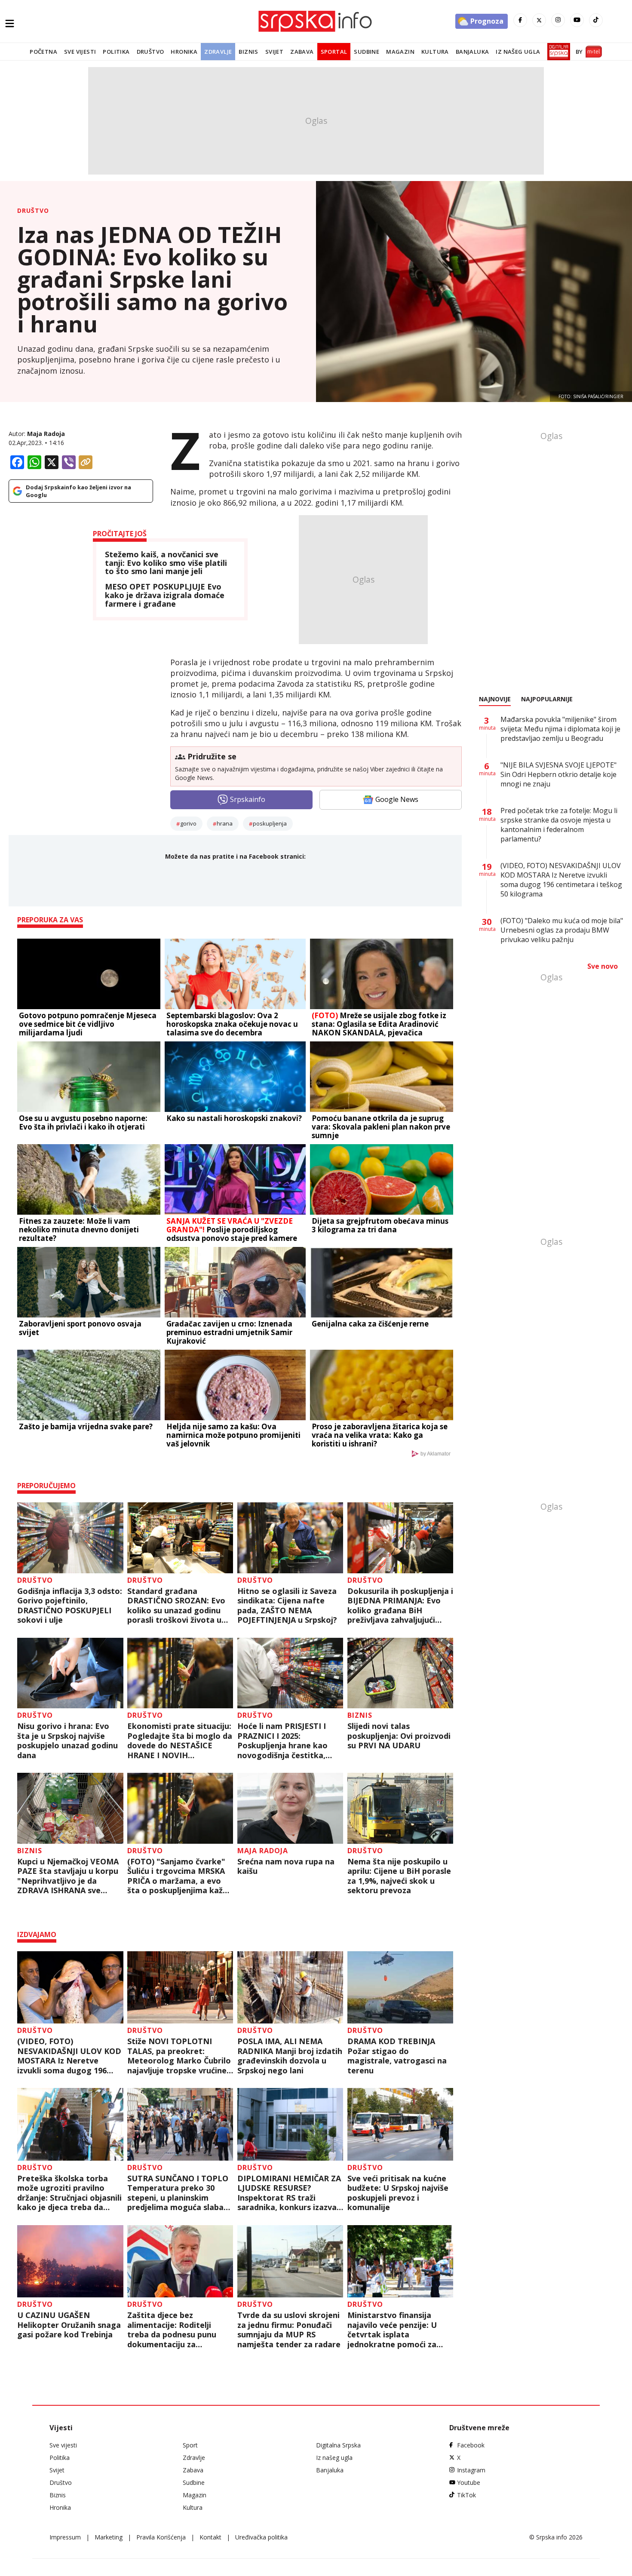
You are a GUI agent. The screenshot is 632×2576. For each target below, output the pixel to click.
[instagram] (558, 20)
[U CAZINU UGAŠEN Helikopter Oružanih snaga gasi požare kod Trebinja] (70, 2261)
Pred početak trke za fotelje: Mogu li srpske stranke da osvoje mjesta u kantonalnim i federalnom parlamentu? (559, 825)
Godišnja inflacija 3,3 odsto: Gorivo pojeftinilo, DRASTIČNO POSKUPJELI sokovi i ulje (70, 1606)
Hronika (184, 52)
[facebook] (520, 20)
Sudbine (367, 52)
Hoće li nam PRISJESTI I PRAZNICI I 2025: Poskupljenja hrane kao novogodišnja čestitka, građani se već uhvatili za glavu (286, 1741)
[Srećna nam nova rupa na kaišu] (290, 1808)
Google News (397, 799)
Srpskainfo (248, 799)
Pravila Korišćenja (161, 2537)
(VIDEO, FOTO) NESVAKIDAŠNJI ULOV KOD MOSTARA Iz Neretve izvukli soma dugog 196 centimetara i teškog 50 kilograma (69, 2056)
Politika (116, 52)
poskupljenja (270, 823)
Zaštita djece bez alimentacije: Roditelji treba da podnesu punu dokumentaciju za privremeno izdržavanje (172, 2330)
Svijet (274, 52)
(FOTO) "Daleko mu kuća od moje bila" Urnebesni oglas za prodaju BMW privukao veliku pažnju (562, 930)
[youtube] (577, 20)
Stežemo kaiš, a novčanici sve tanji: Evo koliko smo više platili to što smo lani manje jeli (166, 563)
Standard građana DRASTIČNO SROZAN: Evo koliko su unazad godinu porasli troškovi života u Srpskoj (176, 1606)
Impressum (65, 2537)
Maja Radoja (46, 434)
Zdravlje (218, 52)
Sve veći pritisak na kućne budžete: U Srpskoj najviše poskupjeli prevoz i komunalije (398, 2193)
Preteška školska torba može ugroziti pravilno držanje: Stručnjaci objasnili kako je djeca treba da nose (69, 2193)
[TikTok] (596, 20)
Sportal (334, 52)
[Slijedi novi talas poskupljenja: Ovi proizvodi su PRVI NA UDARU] (400, 1673)
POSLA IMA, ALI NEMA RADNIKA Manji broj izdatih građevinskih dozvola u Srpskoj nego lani (290, 2056)
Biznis (248, 52)
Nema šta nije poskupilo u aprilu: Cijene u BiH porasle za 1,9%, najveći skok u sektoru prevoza (399, 1876)
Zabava (302, 52)
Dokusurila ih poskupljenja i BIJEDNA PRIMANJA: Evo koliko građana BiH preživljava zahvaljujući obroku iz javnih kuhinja (400, 1606)
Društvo (150, 52)
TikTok (466, 2495)
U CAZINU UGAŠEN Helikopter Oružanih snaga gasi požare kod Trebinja (69, 2325)
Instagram (471, 2470)
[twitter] (539, 20)
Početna (43, 52)
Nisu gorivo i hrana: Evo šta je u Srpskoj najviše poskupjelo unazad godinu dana (67, 1741)
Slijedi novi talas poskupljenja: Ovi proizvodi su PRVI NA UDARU (399, 1736)
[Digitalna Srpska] (557, 52)
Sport (190, 2445)
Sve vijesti (80, 52)
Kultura (435, 52)
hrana (225, 823)
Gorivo (188, 823)
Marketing (109, 2537)
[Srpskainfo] (316, 21)
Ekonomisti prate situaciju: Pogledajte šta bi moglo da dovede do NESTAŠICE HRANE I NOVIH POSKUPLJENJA (180, 1741)
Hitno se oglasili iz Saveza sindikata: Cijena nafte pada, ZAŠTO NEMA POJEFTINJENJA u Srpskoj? (289, 1606)
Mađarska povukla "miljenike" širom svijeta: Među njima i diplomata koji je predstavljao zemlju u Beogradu (560, 729)
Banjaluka (472, 52)
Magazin (400, 52)
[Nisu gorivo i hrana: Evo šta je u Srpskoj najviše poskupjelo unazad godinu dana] (70, 1673)
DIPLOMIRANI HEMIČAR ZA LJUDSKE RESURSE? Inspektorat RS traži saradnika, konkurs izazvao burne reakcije (290, 2193)
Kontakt (210, 2537)
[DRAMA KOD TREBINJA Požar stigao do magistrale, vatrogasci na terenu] (400, 1988)
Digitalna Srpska (338, 2445)
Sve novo (603, 966)
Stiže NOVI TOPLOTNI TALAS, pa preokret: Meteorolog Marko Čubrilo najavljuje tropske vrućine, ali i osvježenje (179, 2056)
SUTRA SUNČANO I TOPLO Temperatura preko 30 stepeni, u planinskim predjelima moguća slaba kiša (178, 2193)
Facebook (471, 2445)
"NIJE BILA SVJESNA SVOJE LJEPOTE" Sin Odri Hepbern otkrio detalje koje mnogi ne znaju (558, 774)
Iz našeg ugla (518, 52)
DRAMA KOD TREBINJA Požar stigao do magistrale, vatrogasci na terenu (397, 2056)
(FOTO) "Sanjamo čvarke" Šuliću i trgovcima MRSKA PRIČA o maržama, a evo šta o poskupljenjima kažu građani (177, 1876)
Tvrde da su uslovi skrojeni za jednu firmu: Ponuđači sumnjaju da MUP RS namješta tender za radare (289, 2330)
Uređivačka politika (261, 2537)
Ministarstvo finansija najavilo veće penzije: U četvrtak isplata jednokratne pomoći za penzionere (392, 2330)
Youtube (469, 2482)
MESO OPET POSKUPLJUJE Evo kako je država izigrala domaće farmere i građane (165, 595)
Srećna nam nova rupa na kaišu (286, 1866)
